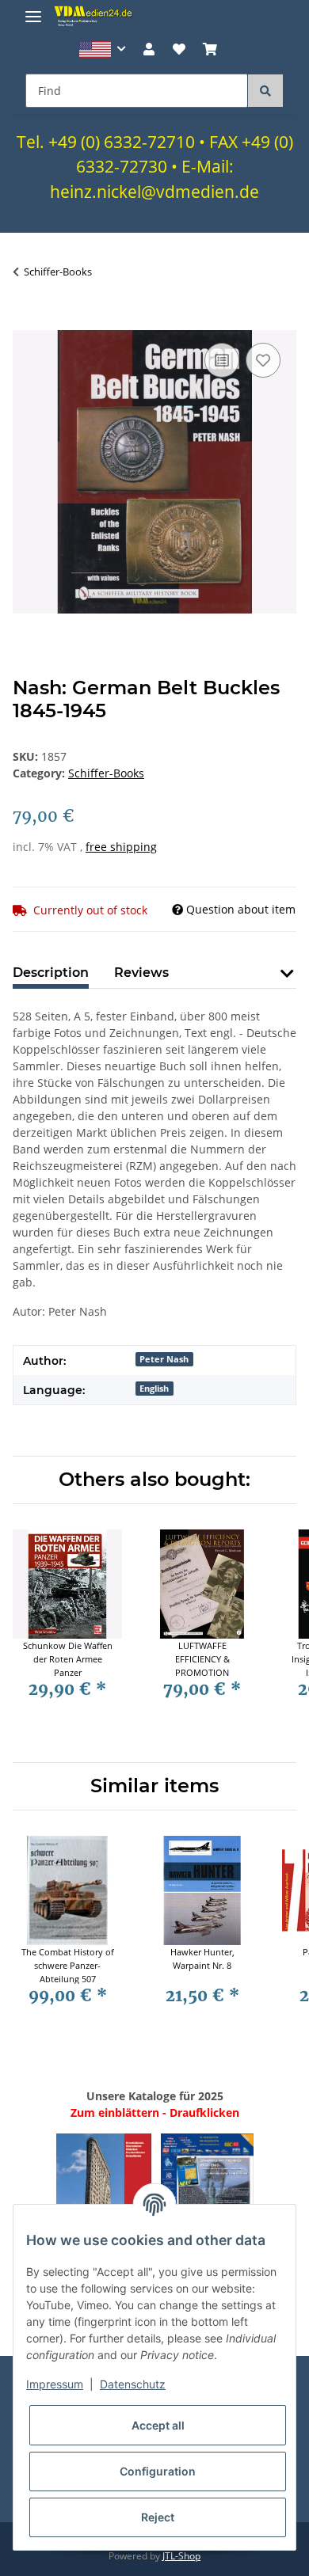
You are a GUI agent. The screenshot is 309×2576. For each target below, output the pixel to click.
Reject (158, 2517)
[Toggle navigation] (33, 10)
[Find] (265, 91)
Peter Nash (164, 1359)
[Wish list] (179, 49)
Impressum (55, 2384)
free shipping (121, 847)
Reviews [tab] (141, 973)
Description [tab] (51, 973)
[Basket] (210, 49)
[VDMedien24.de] (95, 16)
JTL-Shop (181, 2556)
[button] (103, 49)
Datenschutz (133, 2384)
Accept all (158, 2425)
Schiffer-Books (106, 773)
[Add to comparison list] (222, 360)
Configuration (158, 2471)
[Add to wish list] (263, 360)
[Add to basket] (25, 321)
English (154, 1389)
